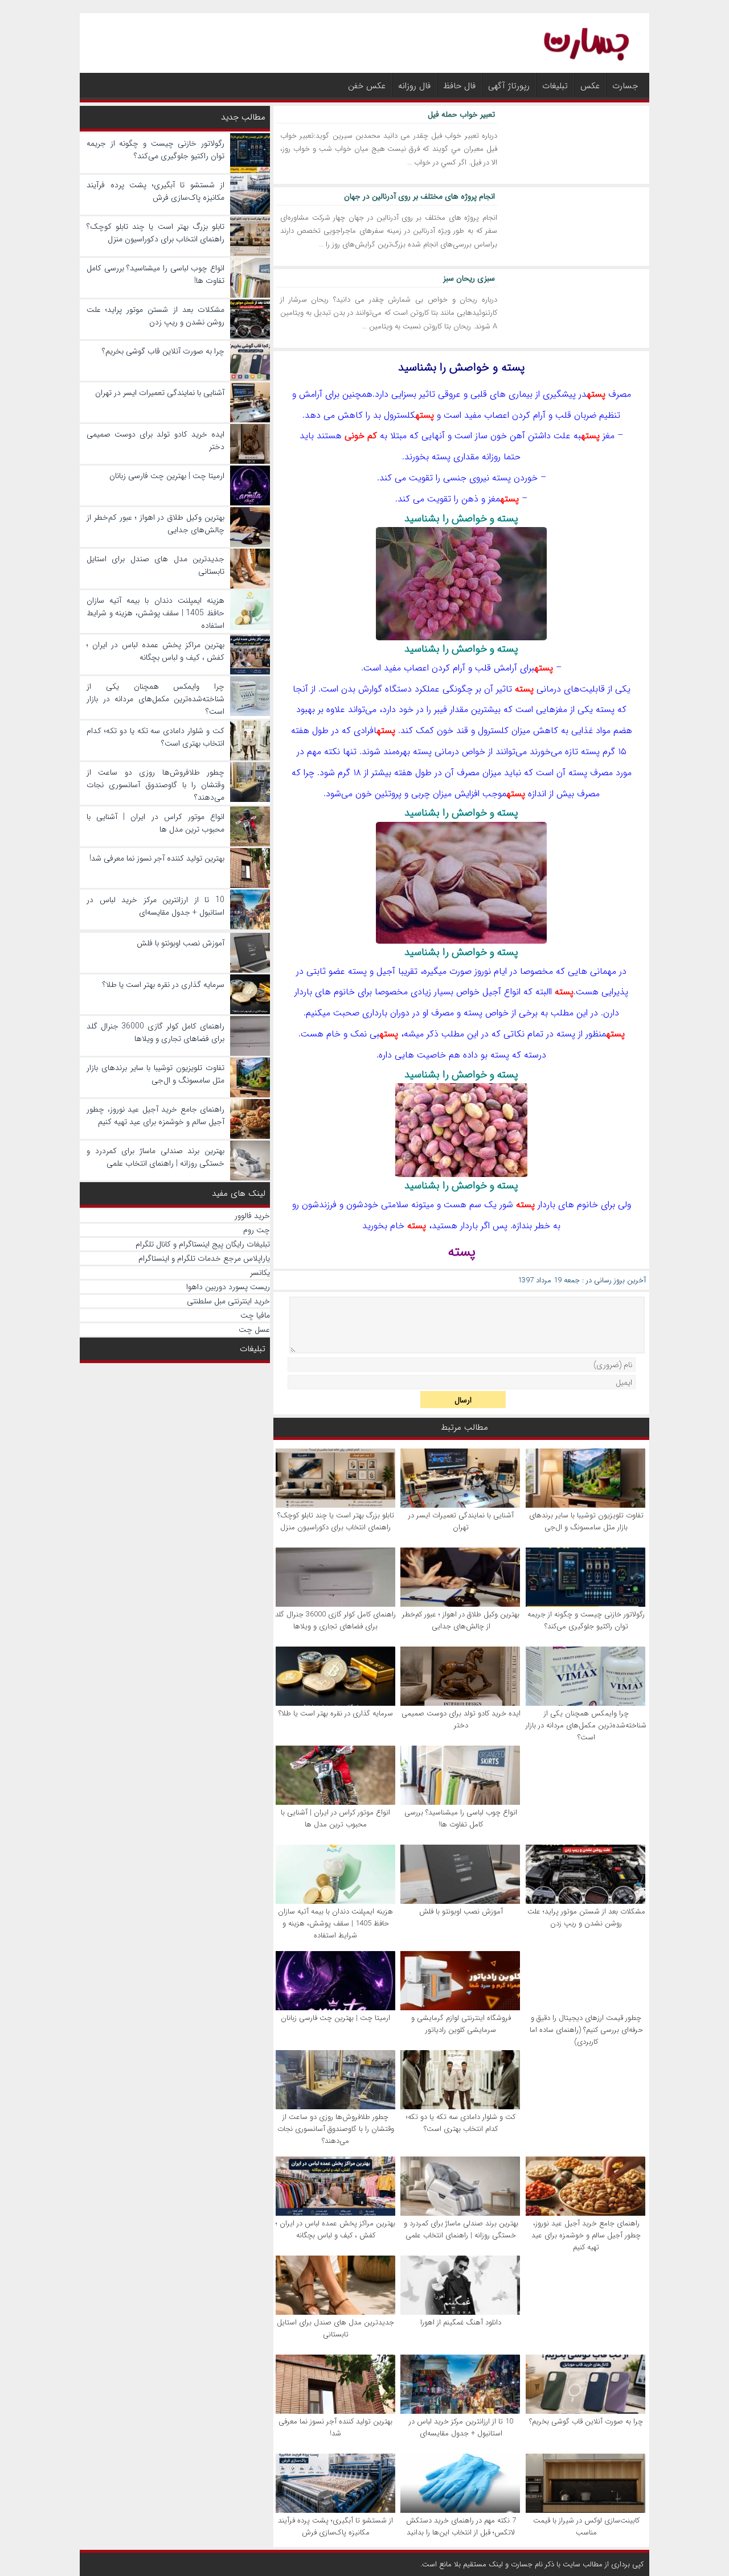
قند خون (452, 731)
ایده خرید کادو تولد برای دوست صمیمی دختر (461, 1719)
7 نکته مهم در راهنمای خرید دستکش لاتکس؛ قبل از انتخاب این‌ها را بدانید (461, 2526)
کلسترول (400, 415)
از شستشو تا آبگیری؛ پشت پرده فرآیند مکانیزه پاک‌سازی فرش (335, 2526)
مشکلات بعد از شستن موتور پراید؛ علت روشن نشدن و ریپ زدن (586, 1917)
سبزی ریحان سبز (469, 278)
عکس (590, 86)
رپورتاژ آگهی (509, 86)
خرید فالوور (252, 1216)
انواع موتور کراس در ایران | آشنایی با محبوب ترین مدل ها (335, 1818)
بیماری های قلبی (501, 394)
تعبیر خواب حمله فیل (461, 114)
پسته (596, 394)
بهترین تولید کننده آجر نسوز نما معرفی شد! (335, 2427)
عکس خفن (367, 86)
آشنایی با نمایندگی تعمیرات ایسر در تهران (461, 1521)
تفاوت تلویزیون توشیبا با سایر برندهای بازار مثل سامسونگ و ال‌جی (586, 1521)
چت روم (257, 1230)
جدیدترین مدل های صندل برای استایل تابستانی (335, 2328)
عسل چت (254, 1330)
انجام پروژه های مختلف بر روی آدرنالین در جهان (419, 196)
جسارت (625, 86)
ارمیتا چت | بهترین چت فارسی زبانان (335, 2018)
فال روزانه (414, 86)
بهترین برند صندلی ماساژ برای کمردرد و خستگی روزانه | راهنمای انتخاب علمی (461, 2229)
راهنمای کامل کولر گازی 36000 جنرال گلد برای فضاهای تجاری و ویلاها (335, 1620)
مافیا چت (255, 1315)
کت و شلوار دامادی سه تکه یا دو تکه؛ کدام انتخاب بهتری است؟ (461, 2123)
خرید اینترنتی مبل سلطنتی (228, 1301)
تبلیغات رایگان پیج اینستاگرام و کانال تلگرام (203, 1244)
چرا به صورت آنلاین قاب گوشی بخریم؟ (586, 2421)
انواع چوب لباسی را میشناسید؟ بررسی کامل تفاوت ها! (461, 1818)
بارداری (375, 1013)
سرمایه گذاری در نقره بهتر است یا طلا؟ (336, 1713)
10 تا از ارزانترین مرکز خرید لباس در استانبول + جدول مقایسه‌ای (461, 2427)
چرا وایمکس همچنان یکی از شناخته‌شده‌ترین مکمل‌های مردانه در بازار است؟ (586, 1725)
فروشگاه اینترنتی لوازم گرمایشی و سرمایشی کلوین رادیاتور (461, 2024)
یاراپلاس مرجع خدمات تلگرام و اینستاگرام (204, 1258)
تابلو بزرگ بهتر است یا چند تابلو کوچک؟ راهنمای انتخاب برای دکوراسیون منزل (336, 1521)
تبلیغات (555, 86)
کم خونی (361, 436)
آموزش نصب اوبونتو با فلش (461, 1912)
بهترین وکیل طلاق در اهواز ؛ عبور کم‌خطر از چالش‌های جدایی (461, 1620)
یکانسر (260, 1273)
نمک (359, 1034)
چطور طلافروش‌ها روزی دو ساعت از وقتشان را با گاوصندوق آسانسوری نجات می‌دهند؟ (336, 2129)
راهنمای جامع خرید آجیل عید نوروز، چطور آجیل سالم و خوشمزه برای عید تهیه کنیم (586, 2235)
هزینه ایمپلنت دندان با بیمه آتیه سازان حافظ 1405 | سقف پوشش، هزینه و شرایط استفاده (335, 1923)
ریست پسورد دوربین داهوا (228, 1287)
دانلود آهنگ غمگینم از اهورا (461, 2322)
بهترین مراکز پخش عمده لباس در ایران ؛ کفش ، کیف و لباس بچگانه (335, 2229)
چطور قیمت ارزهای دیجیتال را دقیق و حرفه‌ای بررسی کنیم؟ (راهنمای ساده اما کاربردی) (586, 2030)
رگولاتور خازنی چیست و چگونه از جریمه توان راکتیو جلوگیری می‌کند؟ (586, 1620)
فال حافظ (459, 86)
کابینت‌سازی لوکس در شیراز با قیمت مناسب (586, 2526)
